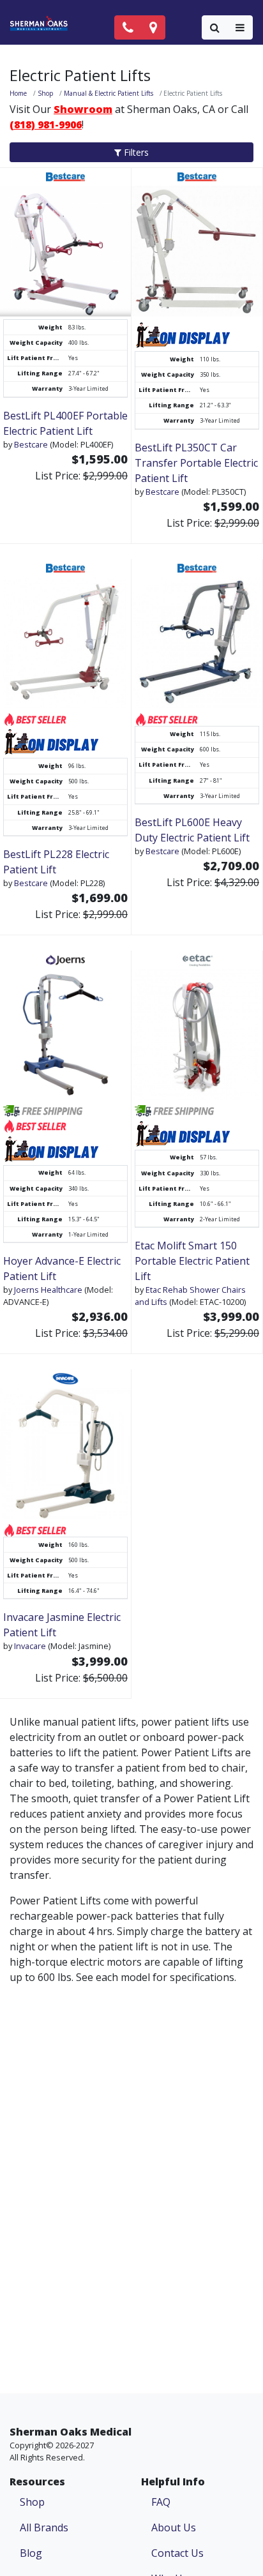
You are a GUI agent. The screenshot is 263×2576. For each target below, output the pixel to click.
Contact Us (177, 2553)
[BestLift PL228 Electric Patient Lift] (65, 634)
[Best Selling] (35, 718)
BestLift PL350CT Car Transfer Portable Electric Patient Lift (196, 463)
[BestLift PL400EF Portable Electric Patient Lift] (65, 243)
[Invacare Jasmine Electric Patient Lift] (65, 1444)
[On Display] (183, 335)
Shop (45, 93)
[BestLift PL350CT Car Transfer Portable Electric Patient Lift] (197, 243)
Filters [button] (135, 152)
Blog (31, 2553)
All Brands (44, 2527)
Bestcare (31, 444)
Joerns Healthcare (48, 1290)
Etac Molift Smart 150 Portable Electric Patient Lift (192, 1261)
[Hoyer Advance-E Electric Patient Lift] (65, 1025)
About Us (174, 2527)
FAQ (161, 2502)
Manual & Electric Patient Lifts (109, 93)
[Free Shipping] (45, 1110)
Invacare (30, 1646)
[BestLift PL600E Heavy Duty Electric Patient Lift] (197, 634)
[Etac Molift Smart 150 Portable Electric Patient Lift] (197, 1025)
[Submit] (215, 27)
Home (18, 93)
